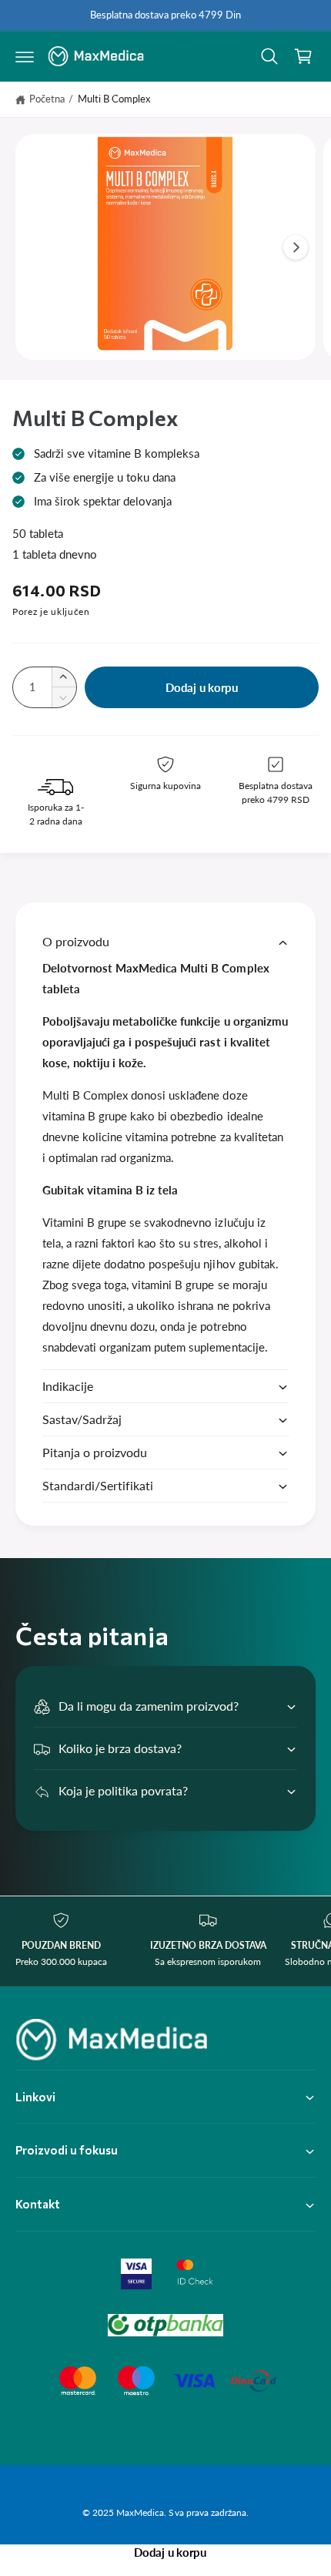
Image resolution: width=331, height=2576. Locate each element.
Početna (47, 99)
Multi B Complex (114, 99)
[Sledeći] (296, 247)
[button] (25, 56)
